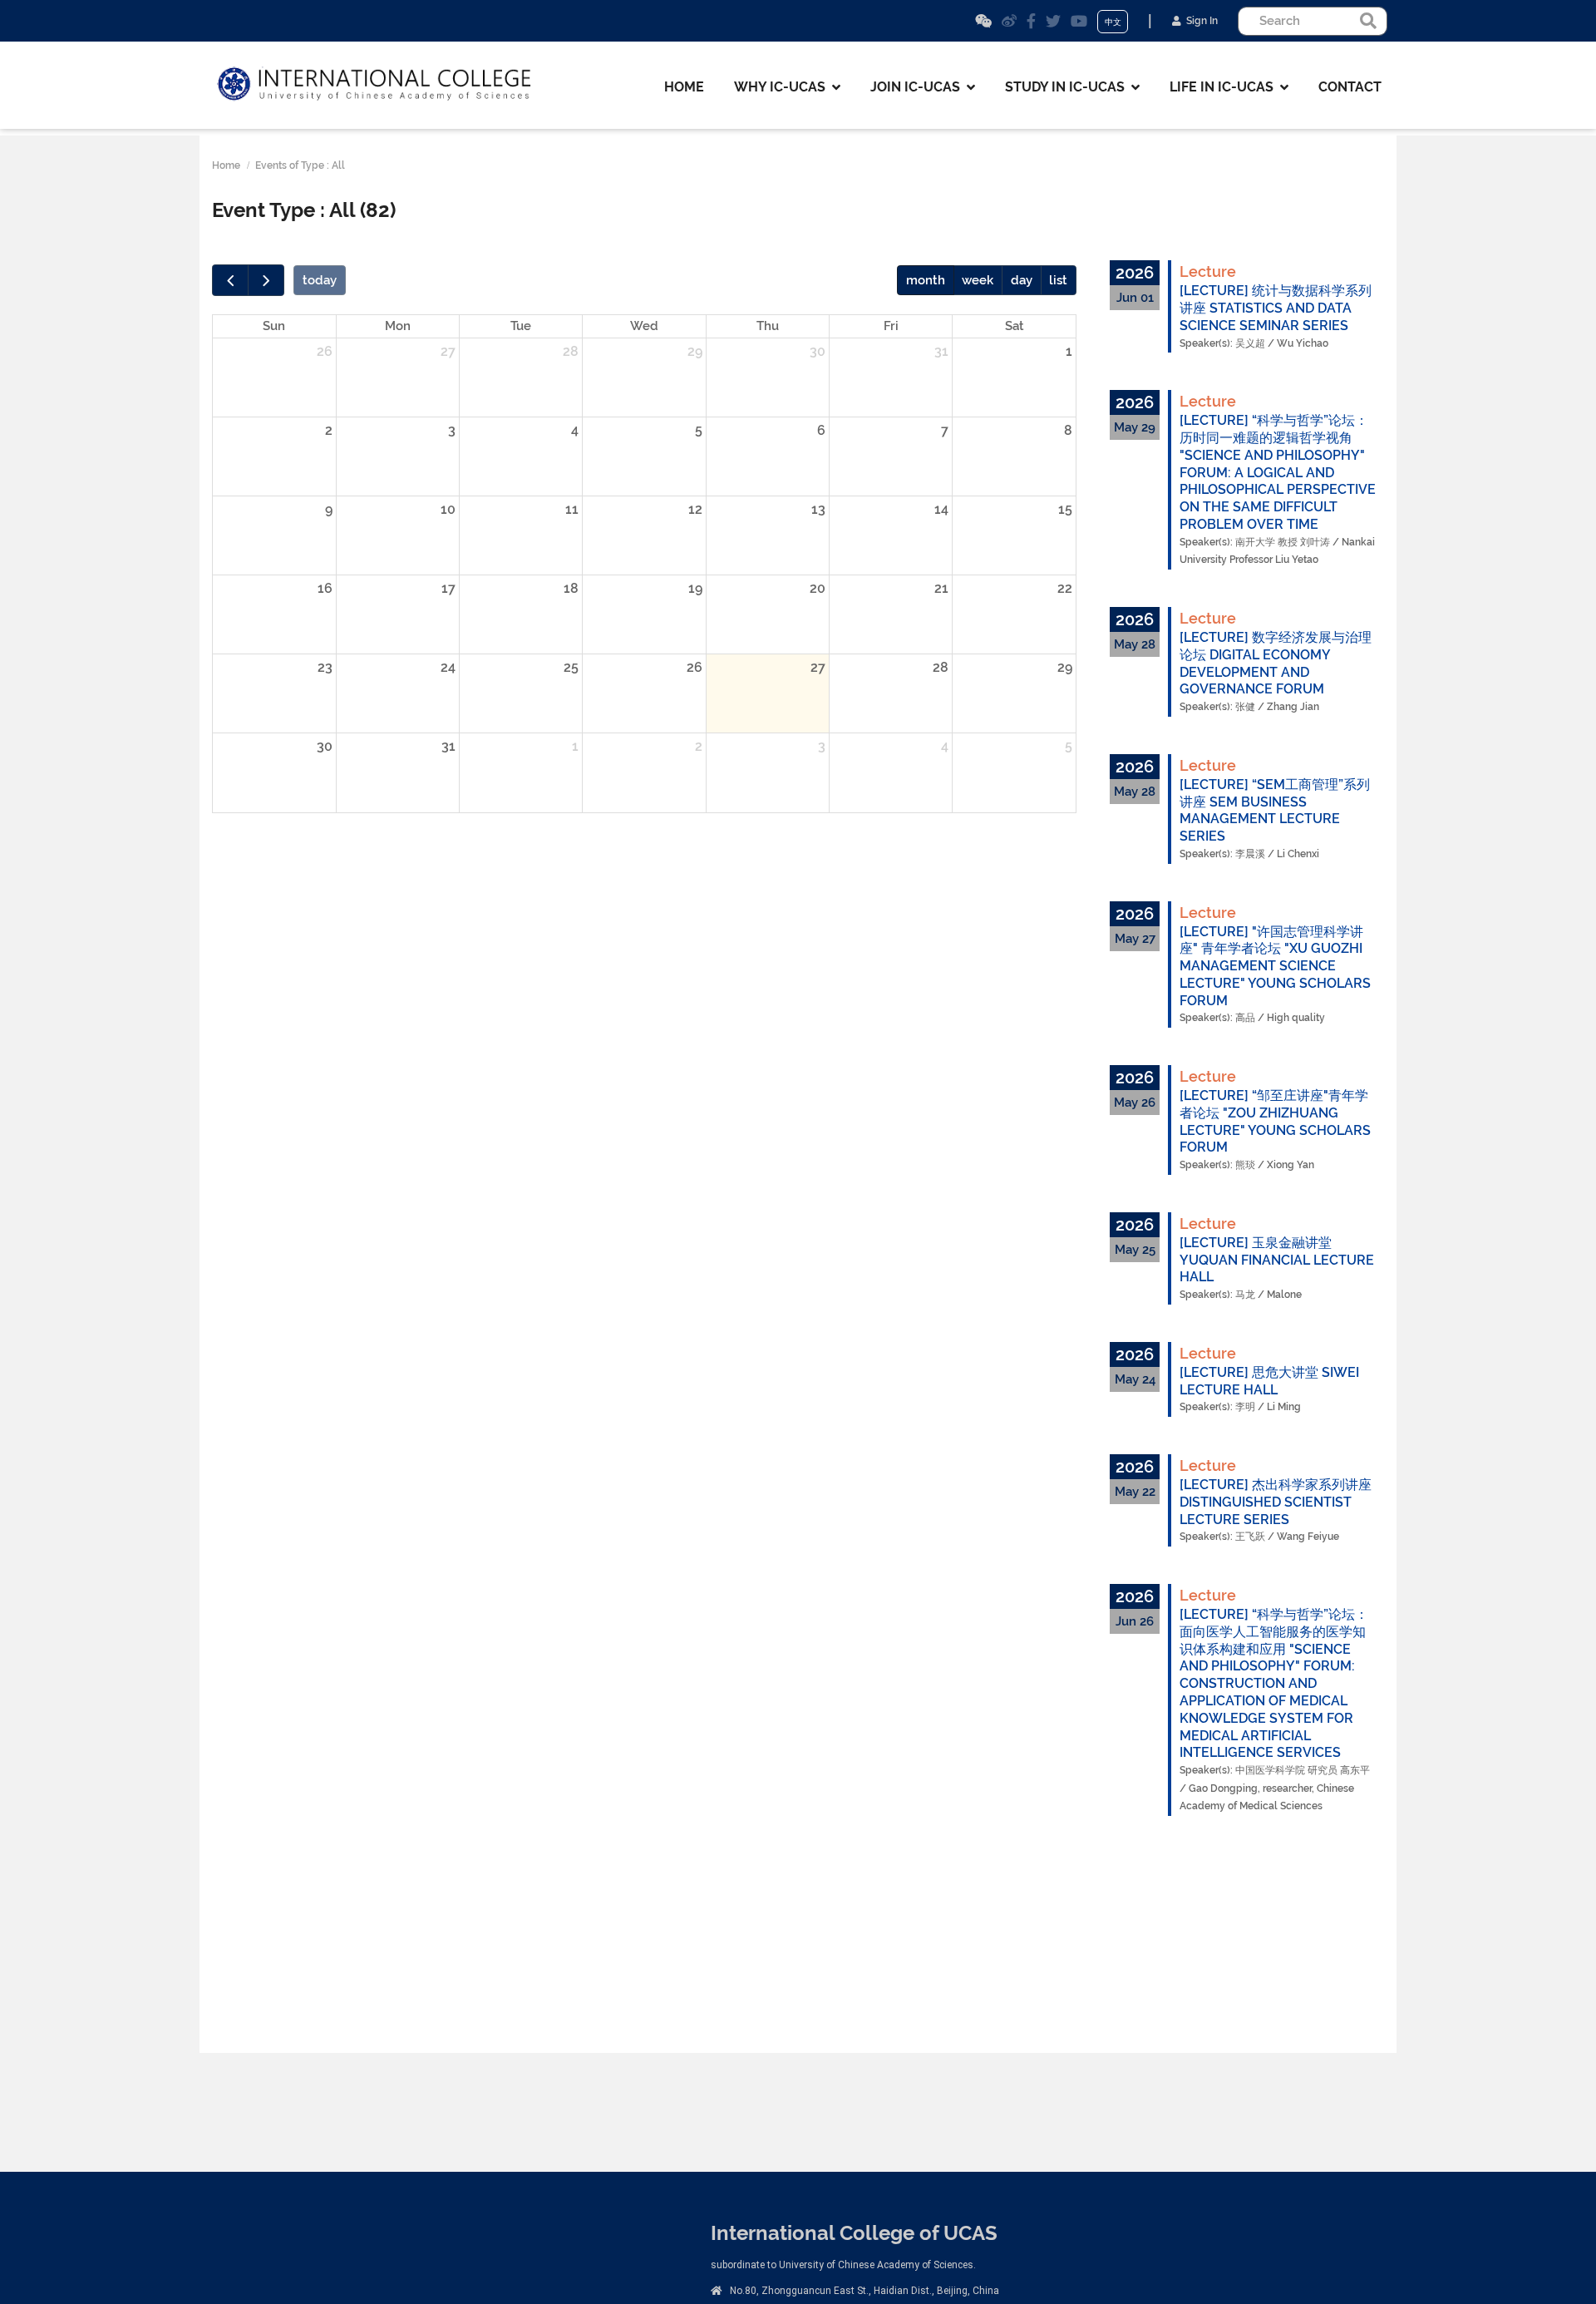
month (926, 280)
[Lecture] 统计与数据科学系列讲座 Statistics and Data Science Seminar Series (1276, 308)
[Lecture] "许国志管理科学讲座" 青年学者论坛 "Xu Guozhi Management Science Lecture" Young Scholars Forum (1275, 966)
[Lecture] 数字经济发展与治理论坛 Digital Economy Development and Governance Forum (1276, 663)
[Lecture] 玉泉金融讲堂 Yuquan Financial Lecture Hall (1277, 1260)
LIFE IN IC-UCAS (1225, 87)
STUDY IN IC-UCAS (1068, 87)
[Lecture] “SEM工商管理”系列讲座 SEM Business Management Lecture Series (1275, 810)
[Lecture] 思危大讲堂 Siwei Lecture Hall (1269, 1381)
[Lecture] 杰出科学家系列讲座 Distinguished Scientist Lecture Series (1276, 1502)
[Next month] (266, 280)
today (320, 280)
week (978, 280)
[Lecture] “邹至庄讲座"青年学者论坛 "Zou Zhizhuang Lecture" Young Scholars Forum (1275, 1121)
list (1058, 280)
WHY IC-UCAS (783, 87)
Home (226, 165)
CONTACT (1350, 87)
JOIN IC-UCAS (919, 87)
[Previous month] (230, 280)
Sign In (1199, 21)
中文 (1113, 22)
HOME (684, 87)
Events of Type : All (300, 165)
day (1022, 280)
